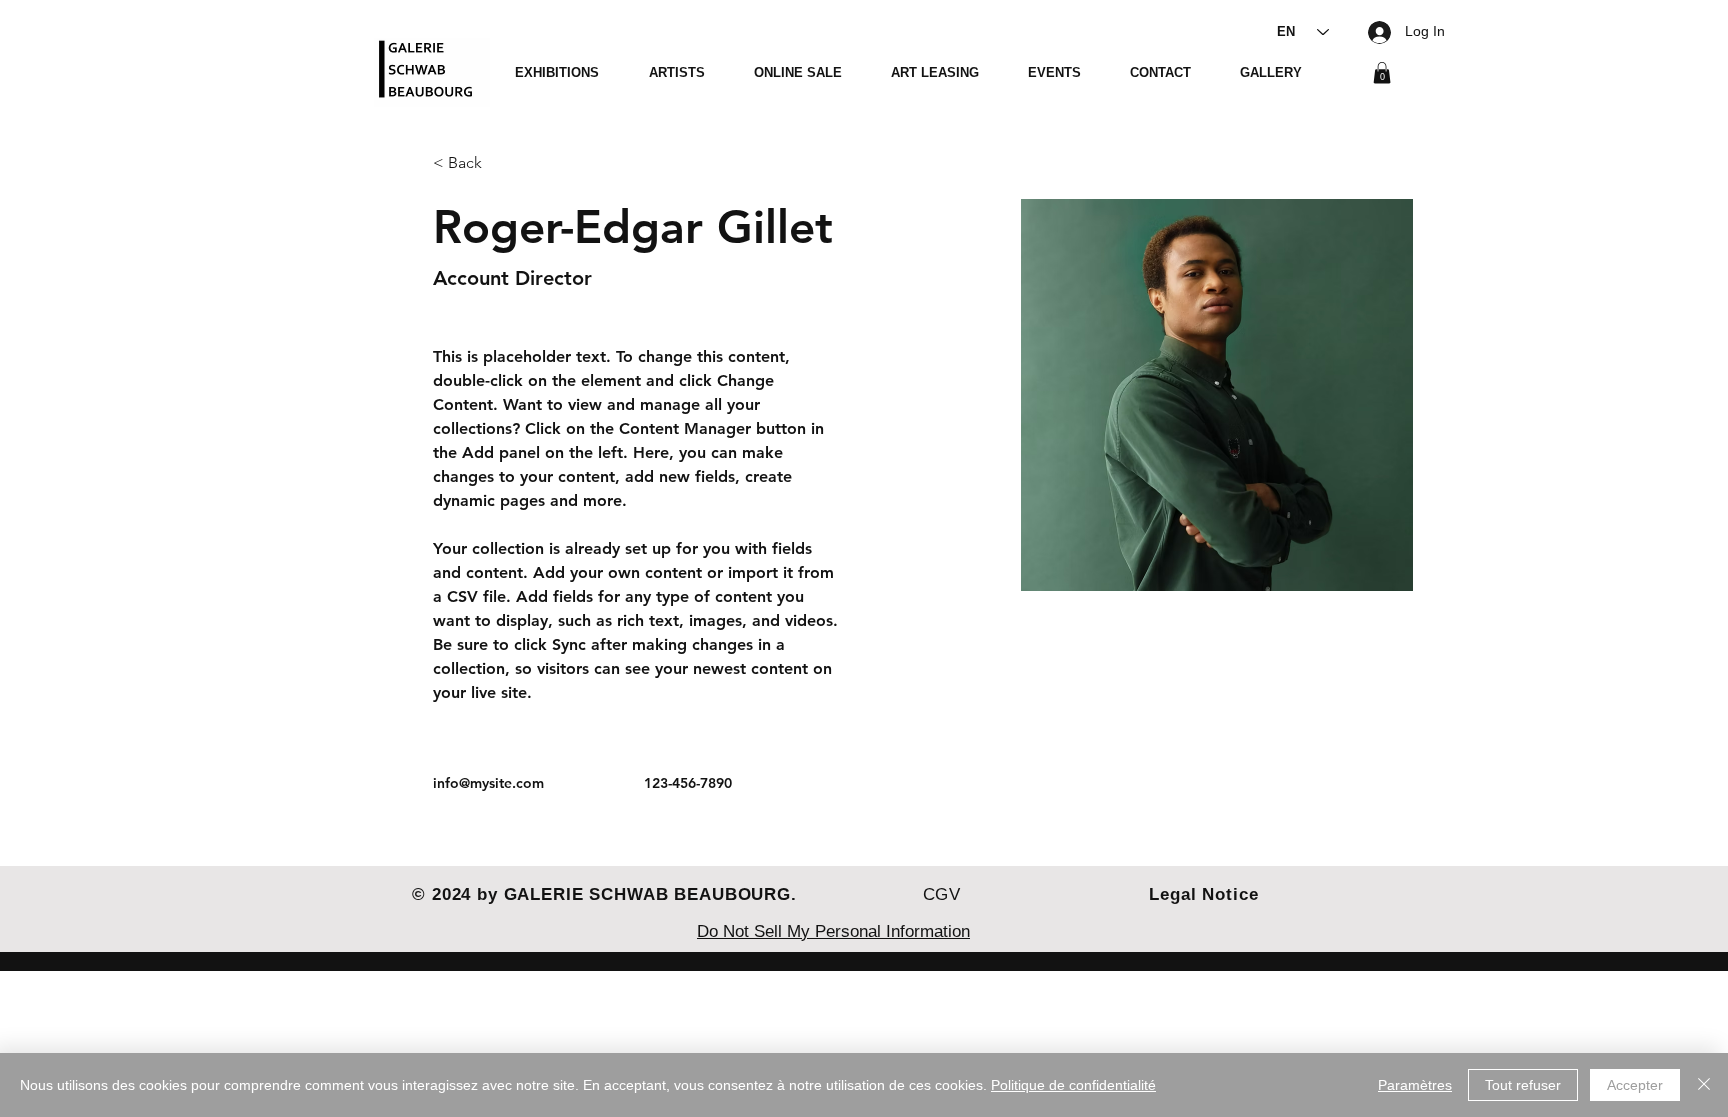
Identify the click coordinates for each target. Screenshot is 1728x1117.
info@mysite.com (488, 783)
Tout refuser (1523, 1085)
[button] (1382, 73)
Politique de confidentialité (1073, 1085)
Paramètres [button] (1415, 1085)
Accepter (1635, 1085)
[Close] (1704, 1085)
